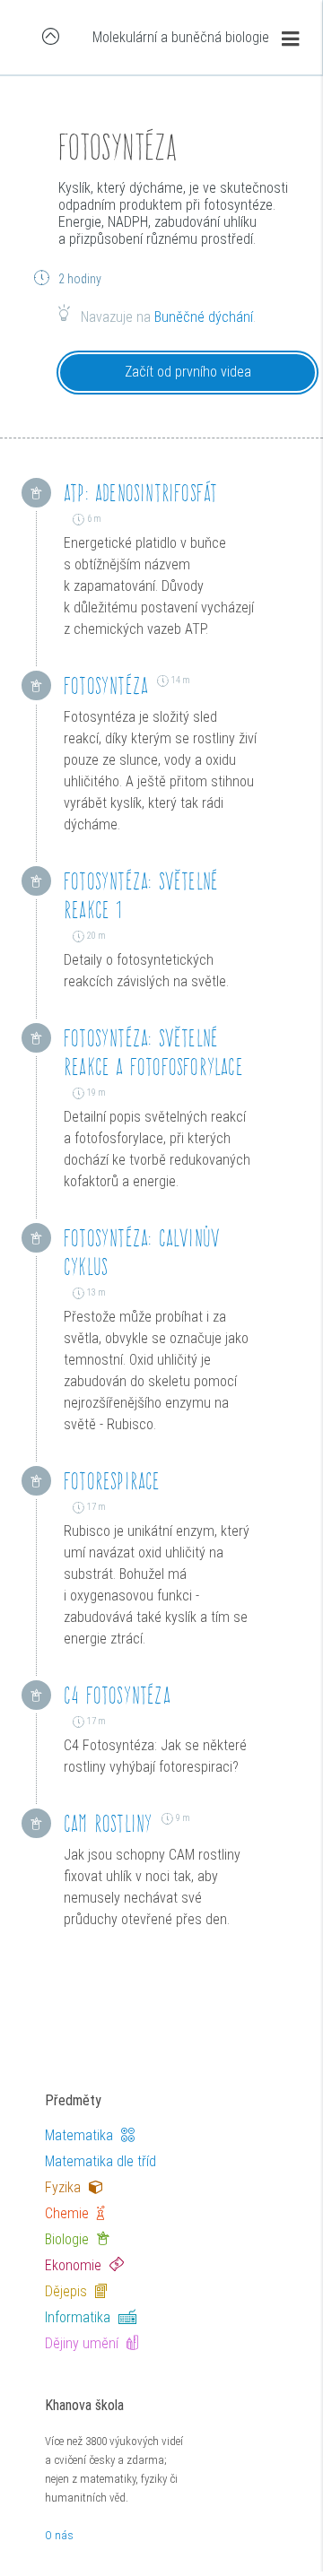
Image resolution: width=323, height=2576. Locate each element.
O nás (59, 2535)
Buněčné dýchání (204, 317)
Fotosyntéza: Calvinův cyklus (142, 1252)
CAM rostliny (108, 1823)
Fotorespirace (112, 1481)
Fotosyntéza (106, 685)
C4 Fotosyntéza (117, 1695)
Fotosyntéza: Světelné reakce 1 (141, 895)
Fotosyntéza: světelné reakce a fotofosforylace (153, 1052)
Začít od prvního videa (188, 372)
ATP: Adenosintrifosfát (140, 493)
